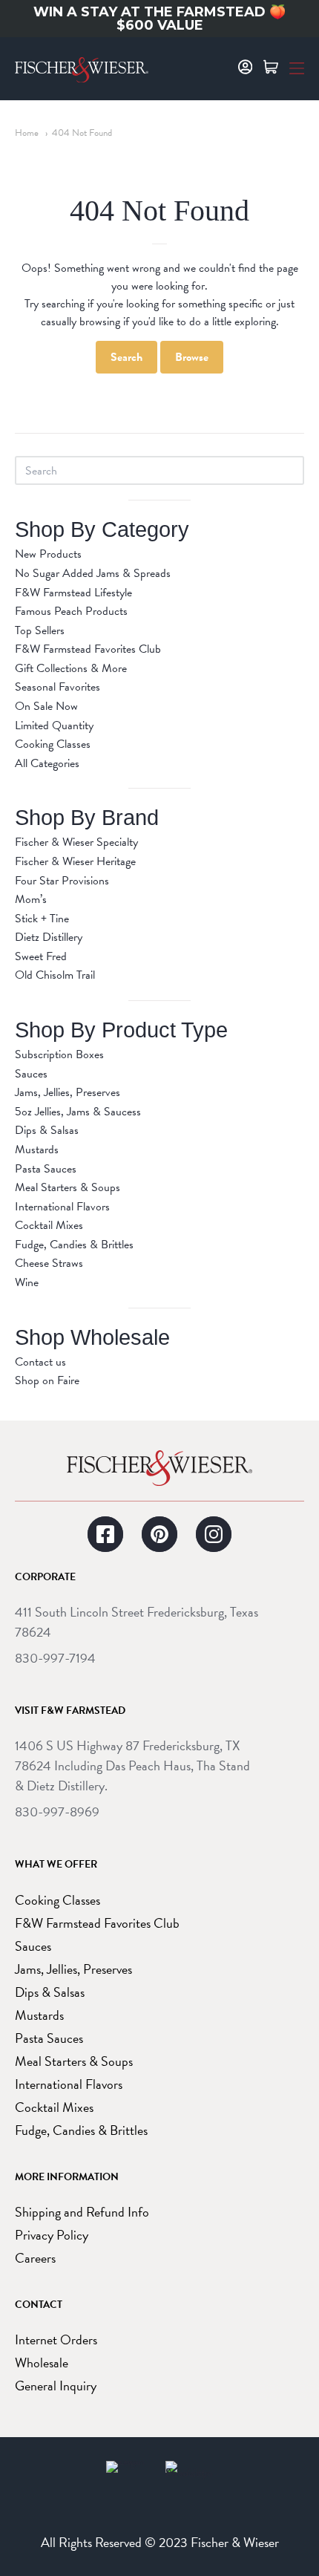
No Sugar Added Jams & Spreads (93, 573)
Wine (27, 1282)
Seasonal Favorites (57, 687)
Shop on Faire (47, 1380)
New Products (48, 554)
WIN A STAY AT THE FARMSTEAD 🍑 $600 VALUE (159, 19)
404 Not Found (82, 133)
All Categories (47, 763)
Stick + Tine (42, 919)
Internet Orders (56, 2339)
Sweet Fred (41, 956)
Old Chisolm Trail (55, 975)
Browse (192, 357)
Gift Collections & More (71, 668)
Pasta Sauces (46, 1169)
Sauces (31, 1074)
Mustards (37, 1150)
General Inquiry (56, 2386)
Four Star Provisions (62, 881)
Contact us (40, 1362)
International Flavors (62, 1207)
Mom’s (31, 899)
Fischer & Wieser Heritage (75, 861)
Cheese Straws (49, 1263)
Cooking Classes (53, 744)
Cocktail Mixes (49, 1225)
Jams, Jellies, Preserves (68, 1092)
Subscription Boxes (59, 1054)
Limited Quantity (54, 725)
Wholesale (42, 2363)
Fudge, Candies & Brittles (74, 1245)
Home (27, 133)
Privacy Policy (52, 2235)
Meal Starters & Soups (68, 1187)
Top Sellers (40, 630)
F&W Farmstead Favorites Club (88, 649)
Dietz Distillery (49, 937)
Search (126, 357)
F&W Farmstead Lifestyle (73, 593)
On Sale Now (46, 706)
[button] (297, 67)
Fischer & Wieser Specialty (76, 842)
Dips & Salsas (47, 1130)
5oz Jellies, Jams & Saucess (78, 1112)
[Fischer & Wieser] (159, 1468)
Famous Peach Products (71, 611)
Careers (35, 2258)
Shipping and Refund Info (82, 2212)
